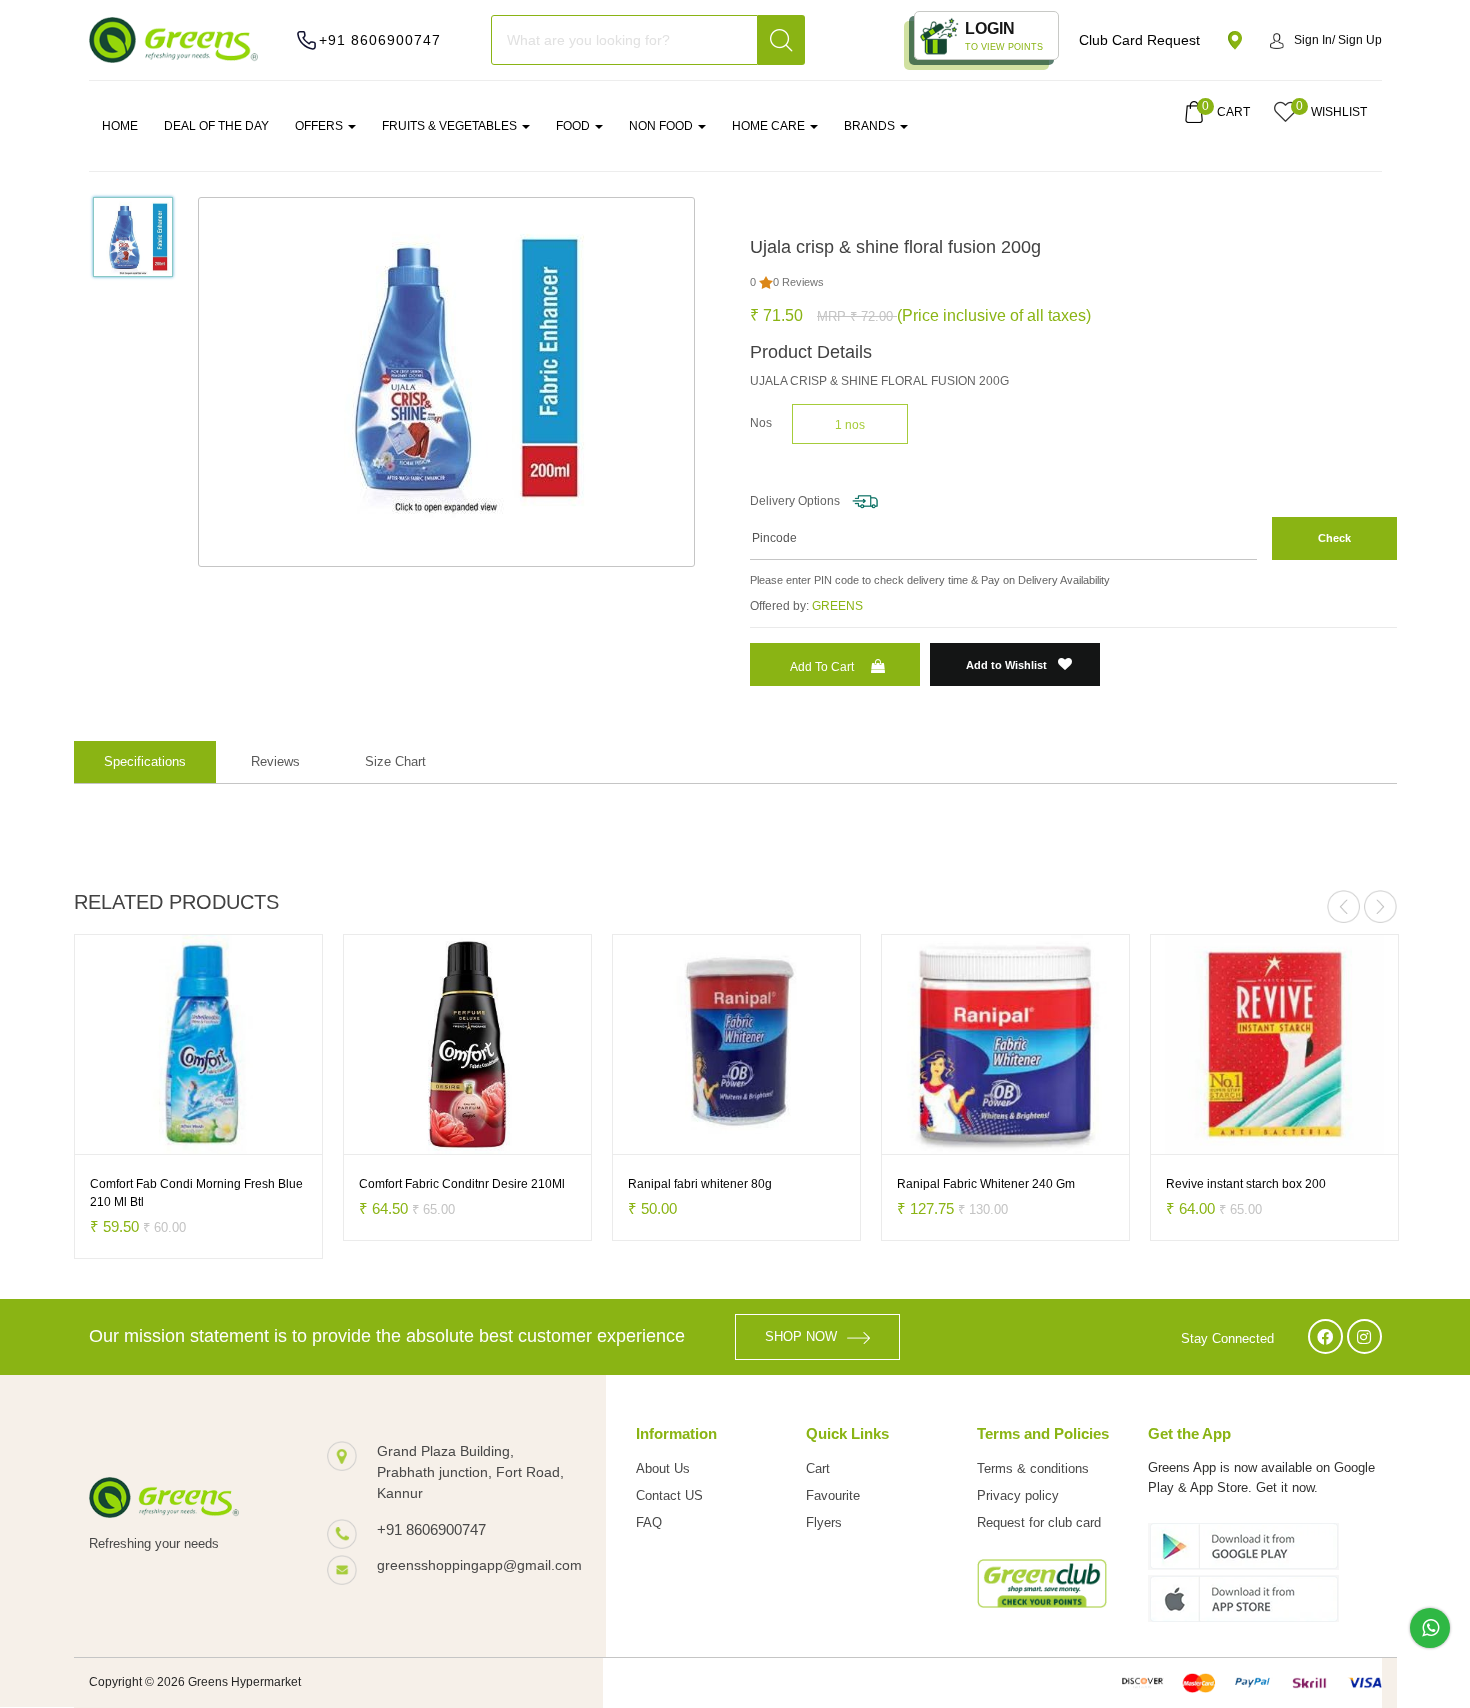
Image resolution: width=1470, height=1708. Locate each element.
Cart (818, 1468)
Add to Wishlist (1008, 665)
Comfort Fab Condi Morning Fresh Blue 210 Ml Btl (196, 1193)
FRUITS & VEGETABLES (451, 126)
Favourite (833, 1495)
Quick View (249, 1135)
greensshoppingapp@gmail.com (471, 1565)
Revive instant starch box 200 (1246, 1184)
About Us (663, 1468)
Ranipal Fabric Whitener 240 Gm (986, 1184)
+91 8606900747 (380, 40)
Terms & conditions (1033, 1468)
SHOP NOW (801, 1336)
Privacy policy (1018, 1495)
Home (120, 126)
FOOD (574, 126)
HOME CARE (770, 126)
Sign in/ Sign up (1338, 40)
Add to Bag (129, 1135)
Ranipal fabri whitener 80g (700, 1184)
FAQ (649, 1522)
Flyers (824, 1522)
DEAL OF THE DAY (216, 126)
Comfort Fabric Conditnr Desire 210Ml (462, 1184)
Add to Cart (822, 667)
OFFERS (320, 126)
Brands (871, 126)
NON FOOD (662, 126)
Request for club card (1039, 1522)
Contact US (669, 1495)
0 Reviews (798, 282)
